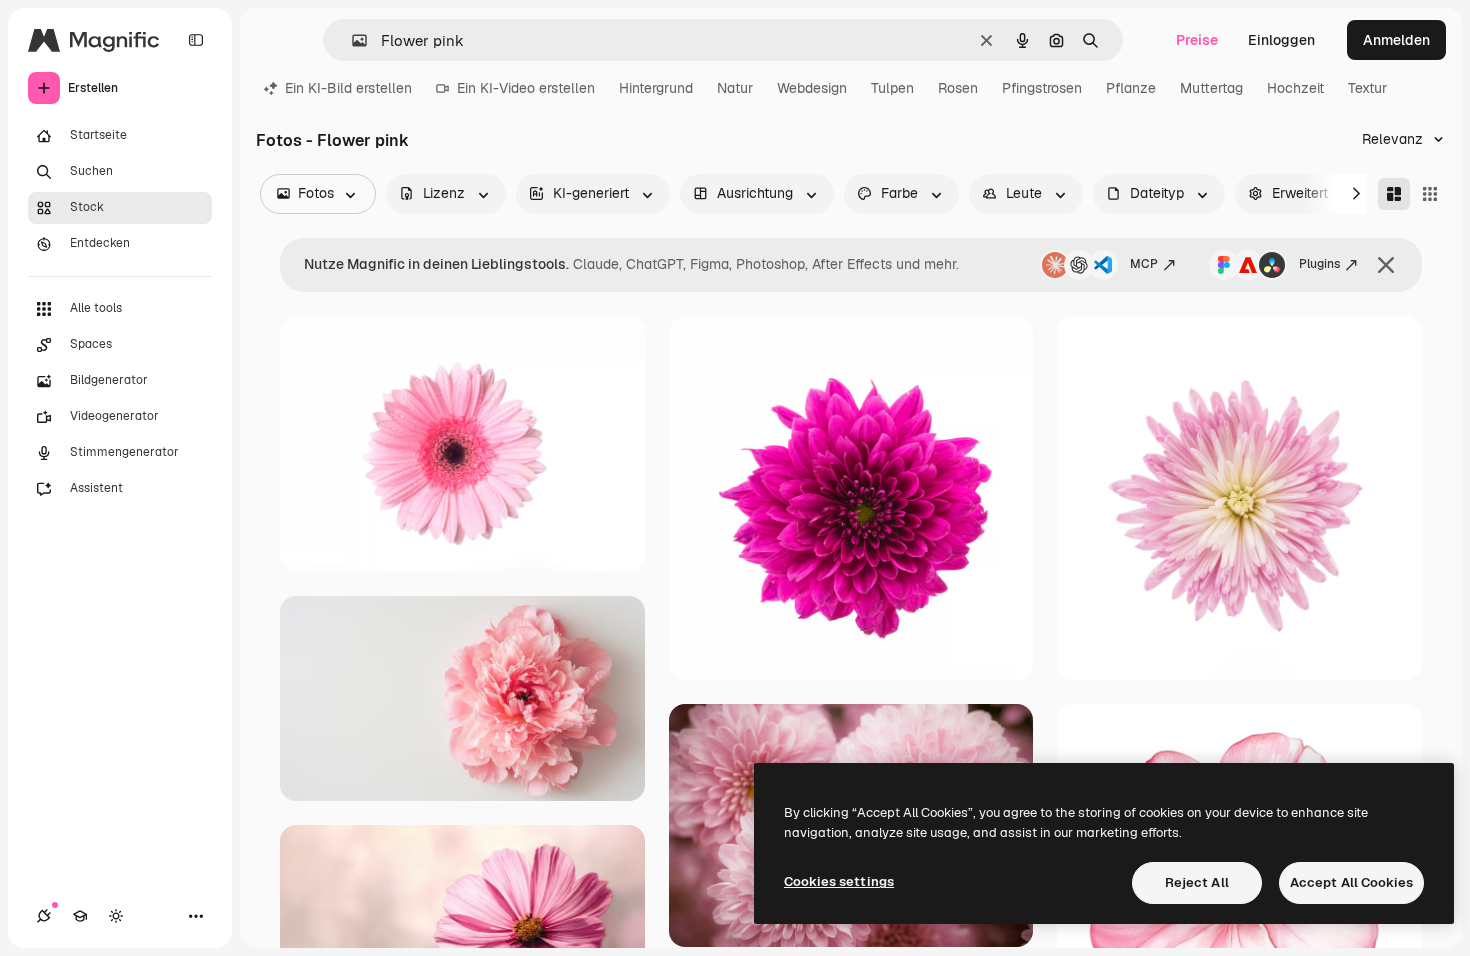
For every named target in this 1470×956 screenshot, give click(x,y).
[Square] (1430, 194)
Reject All (1197, 882)
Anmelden (1396, 40)
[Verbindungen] (44, 916)
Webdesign (812, 88)
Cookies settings (839, 881)
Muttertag (1211, 88)
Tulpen (892, 88)
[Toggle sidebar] (196, 40)
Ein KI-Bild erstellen (348, 88)
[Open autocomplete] (351, 40)
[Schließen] (1386, 265)
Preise (1197, 40)
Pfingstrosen (1042, 88)
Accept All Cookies (1351, 882)
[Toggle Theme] (116, 916)
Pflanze (1131, 88)
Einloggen (1281, 40)
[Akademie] (80, 916)
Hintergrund (656, 88)
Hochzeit (1295, 88)
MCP (1144, 264)
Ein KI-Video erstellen (526, 88)
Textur (1367, 88)
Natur (735, 88)
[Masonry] (1394, 194)
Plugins (1319, 264)
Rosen (958, 88)
